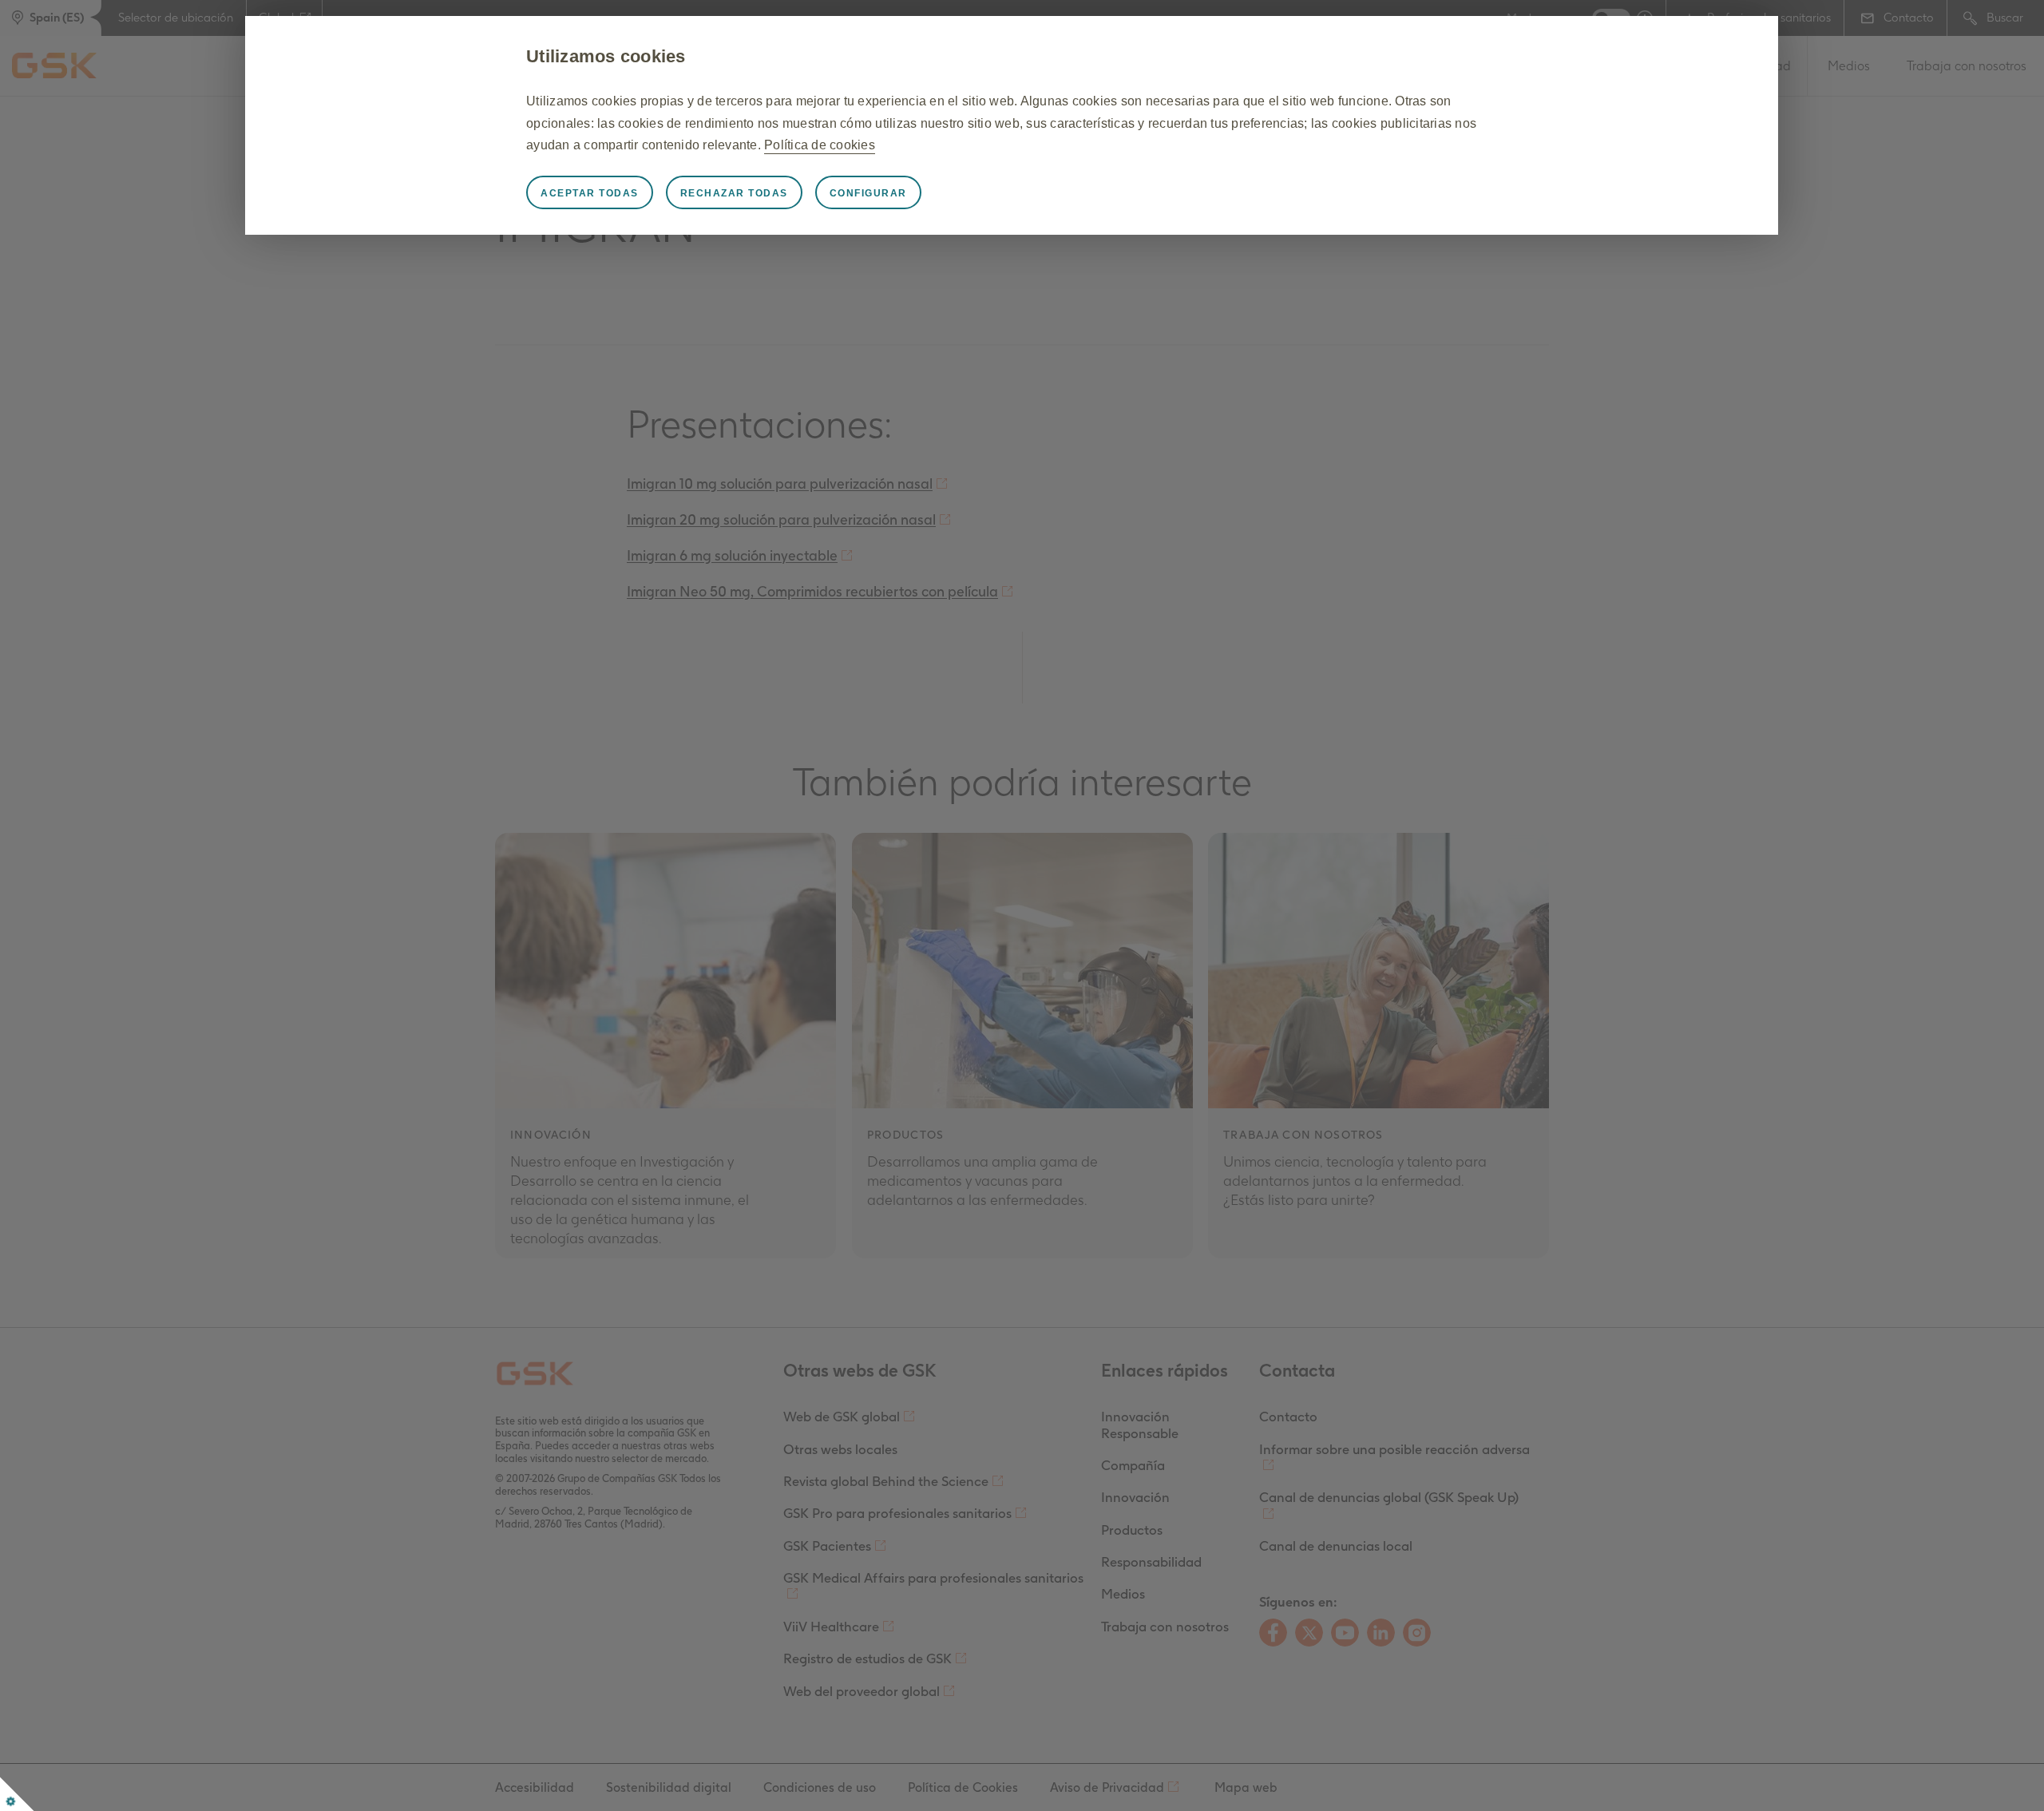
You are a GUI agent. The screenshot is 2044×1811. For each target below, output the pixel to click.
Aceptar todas (590, 193)
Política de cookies (820, 145)
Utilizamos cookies (606, 56)
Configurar (868, 193)
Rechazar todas (734, 193)
